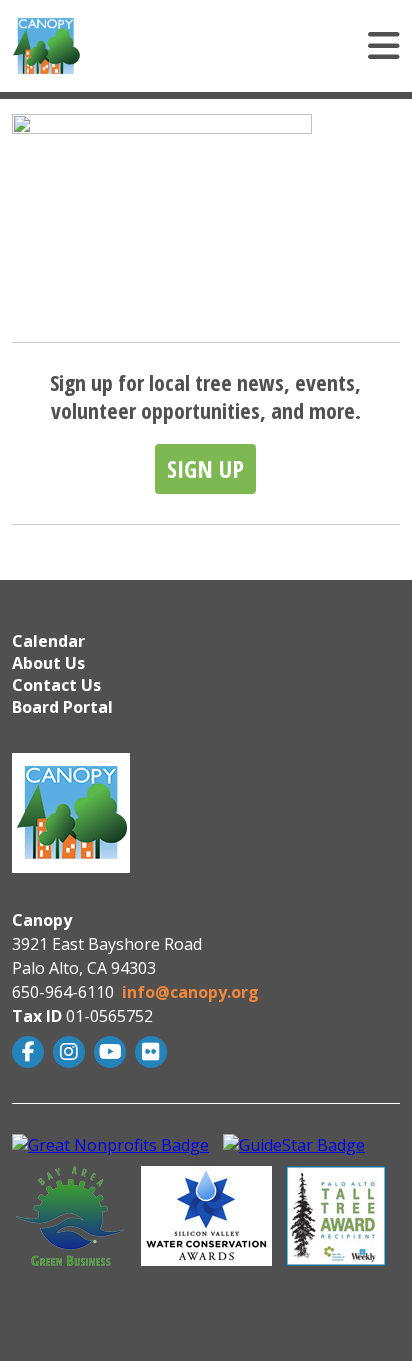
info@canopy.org (190, 992)
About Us (48, 663)
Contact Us (56, 685)
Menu (264, 46)
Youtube (112, 1052)
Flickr (153, 1052)
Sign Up (205, 468)
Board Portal (62, 707)
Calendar (48, 641)
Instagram (71, 1052)
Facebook (30, 1052)
